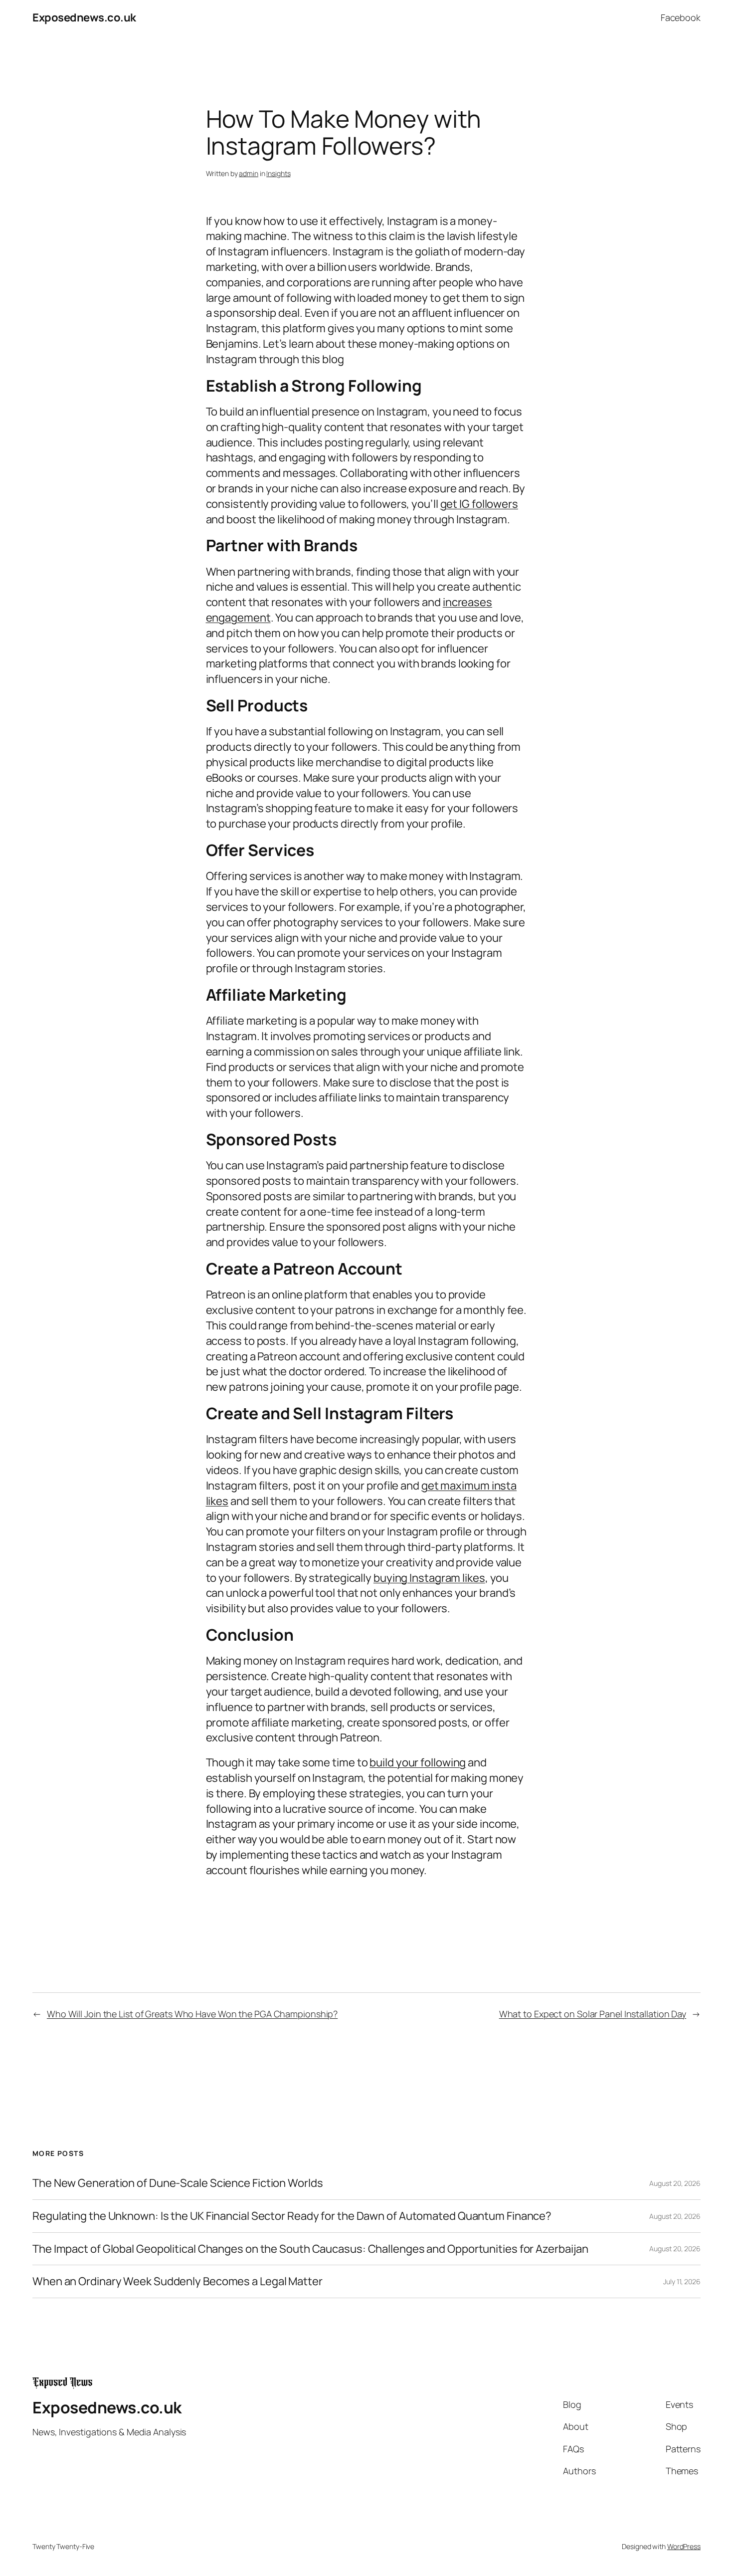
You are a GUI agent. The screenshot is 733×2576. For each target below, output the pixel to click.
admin (249, 173)
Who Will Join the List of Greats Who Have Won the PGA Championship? (192, 2014)
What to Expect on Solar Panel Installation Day (593, 2014)
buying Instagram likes (429, 1578)
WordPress (684, 2546)
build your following (418, 1762)
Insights (278, 173)
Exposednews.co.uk (84, 17)
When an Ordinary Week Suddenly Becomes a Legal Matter (178, 2281)
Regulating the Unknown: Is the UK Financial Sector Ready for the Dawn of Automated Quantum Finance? (292, 2216)
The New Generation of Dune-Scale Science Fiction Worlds (178, 2183)
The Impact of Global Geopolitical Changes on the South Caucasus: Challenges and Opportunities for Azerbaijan (310, 2249)
